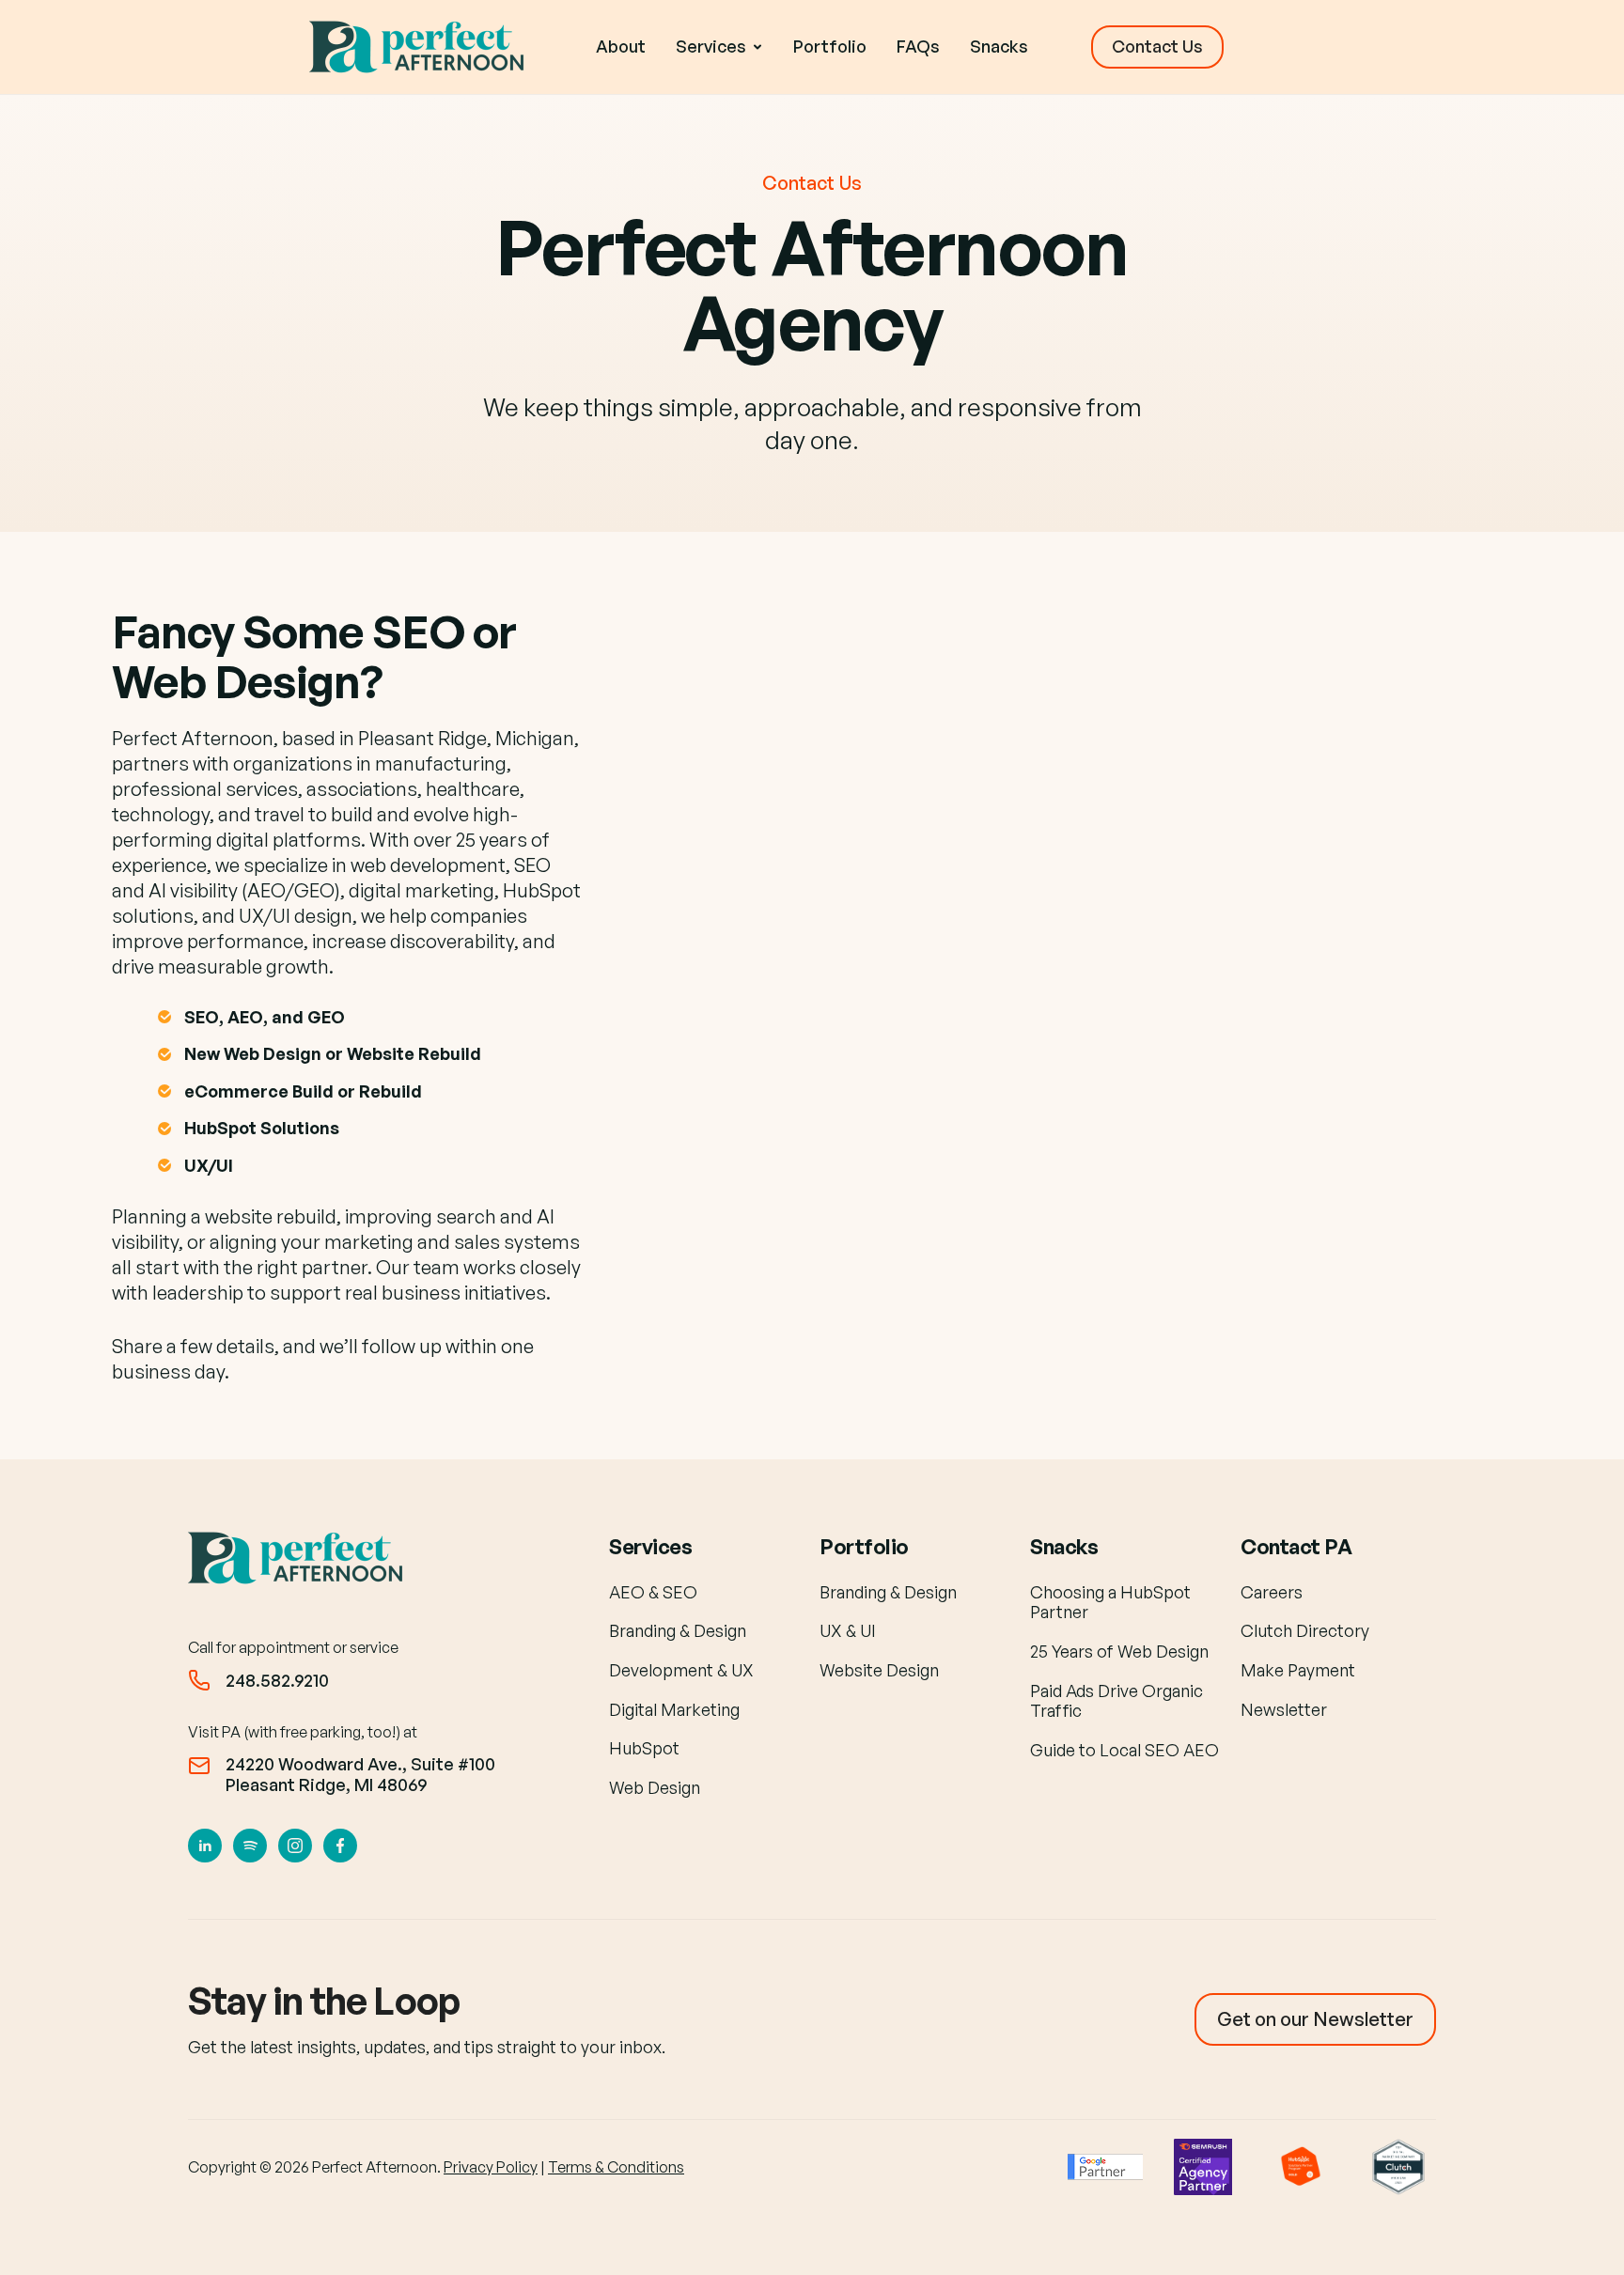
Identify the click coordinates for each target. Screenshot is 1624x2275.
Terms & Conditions (616, 2167)
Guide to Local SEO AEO (1124, 1750)
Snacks (999, 46)
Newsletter (1284, 1709)
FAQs (918, 46)
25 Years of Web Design (1119, 1651)
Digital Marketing (674, 1709)
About (621, 46)
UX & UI (848, 1630)
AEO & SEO (653, 1592)
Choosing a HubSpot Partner (1110, 1602)
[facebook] (340, 1846)
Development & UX (681, 1670)
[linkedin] (205, 1846)
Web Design (655, 1787)
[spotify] (250, 1846)
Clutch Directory (1305, 1630)
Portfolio (830, 46)
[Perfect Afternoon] (421, 47)
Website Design (879, 1670)
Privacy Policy (491, 2167)
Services (650, 1546)
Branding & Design (678, 1630)
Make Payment (1298, 1670)
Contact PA (1296, 1546)
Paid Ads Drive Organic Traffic (1116, 1701)
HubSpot (644, 1748)
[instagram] (295, 1846)
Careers (1272, 1592)
